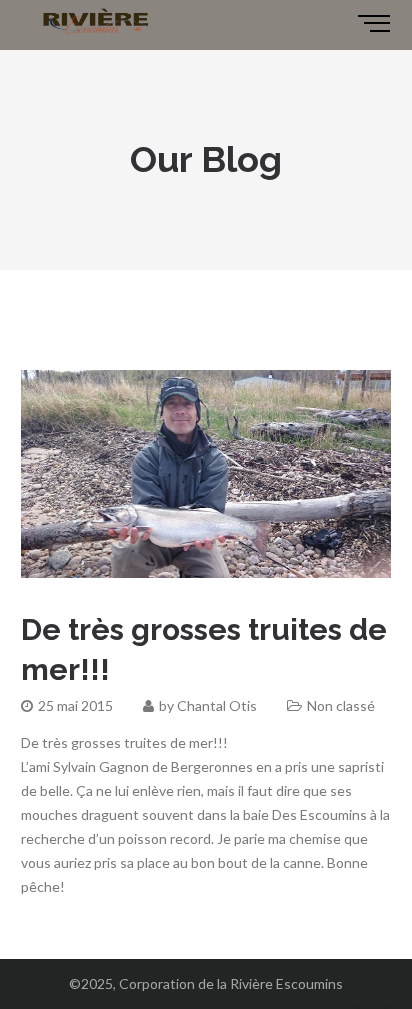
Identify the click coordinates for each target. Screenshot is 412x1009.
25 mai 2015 (75, 705)
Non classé (341, 705)
